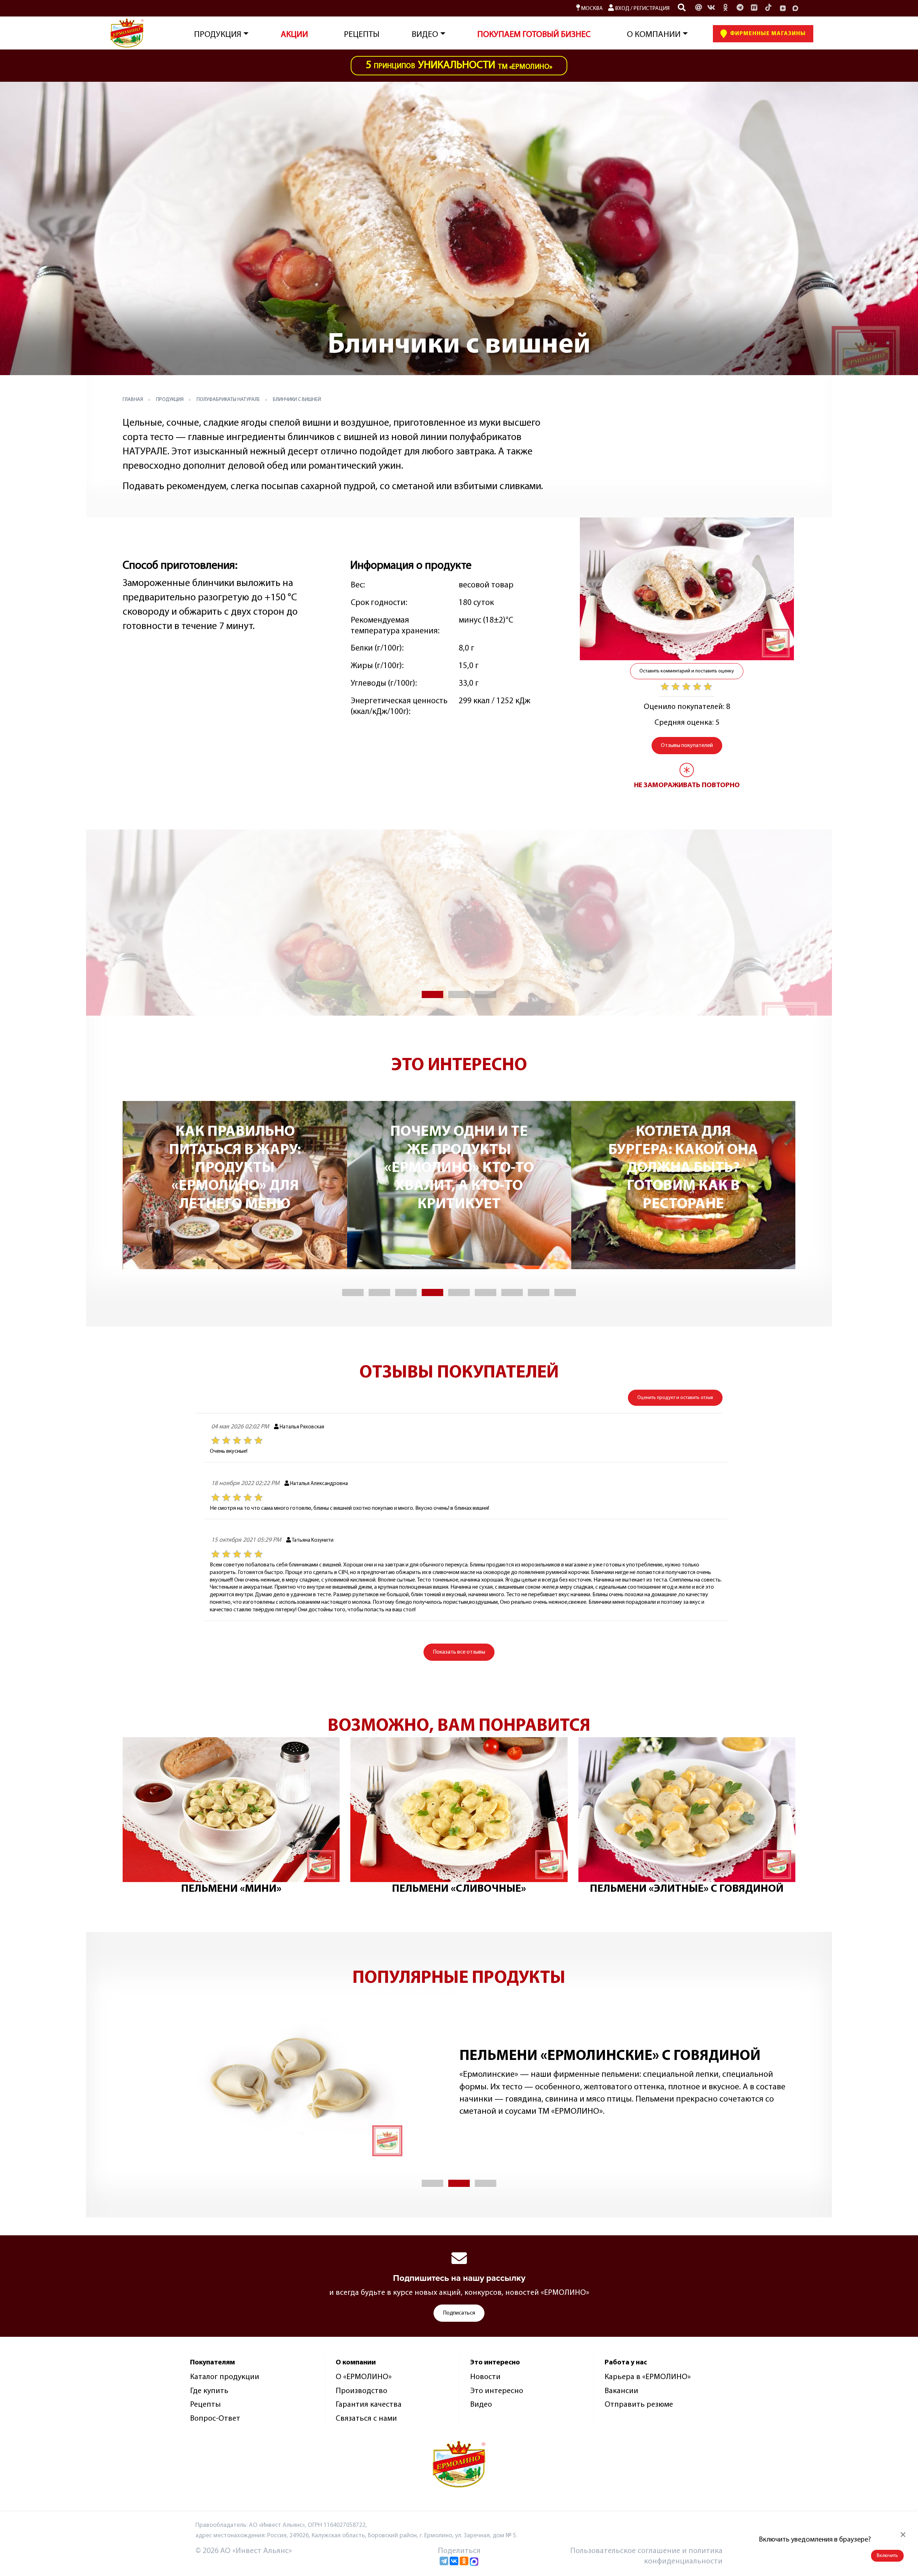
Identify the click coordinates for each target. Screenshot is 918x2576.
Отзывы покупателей (687, 746)
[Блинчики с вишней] (687, 589)
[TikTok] (768, 8)
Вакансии (621, 2391)
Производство (361, 2391)
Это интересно (497, 2391)
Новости (485, 2377)
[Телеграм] (740, 8)
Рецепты (362, 35)
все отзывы (459, 1652)
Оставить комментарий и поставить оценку (687, 671)
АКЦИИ (294, 35)
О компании (654, 35)
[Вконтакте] (711, 8)
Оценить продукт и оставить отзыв (675, 1398)
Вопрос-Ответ (215, 2419)
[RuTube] (754, 8)
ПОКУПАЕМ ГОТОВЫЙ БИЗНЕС (534, 35)
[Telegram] (444, 2561)
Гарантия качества (369, 2405)
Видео (481, 2405)
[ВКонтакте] (454, 2561)
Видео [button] (425, 35)
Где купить (209, 2391)
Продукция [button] (218, 35)
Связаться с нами (366, 2419)
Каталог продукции (225, 2377)
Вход (622, 9)
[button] (432, 994)
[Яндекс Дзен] (783, 8)
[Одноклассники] (725, 8)
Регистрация (651, 9)
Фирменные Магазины (767, 34)
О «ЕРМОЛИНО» (364, 2377)
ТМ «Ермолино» (459, 65)
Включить (887, 2556)
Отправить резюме (639, 2405)
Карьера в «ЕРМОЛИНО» (648, 2377)
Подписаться (459, 2313)
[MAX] (795, 8)
